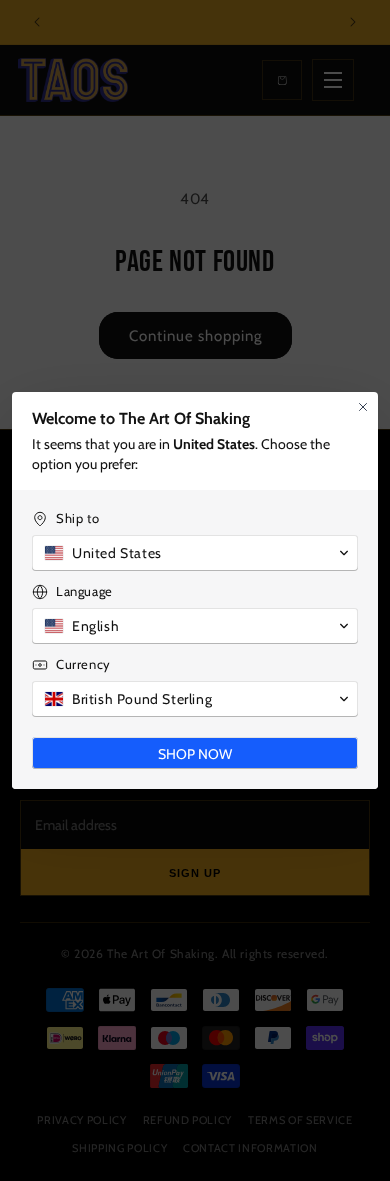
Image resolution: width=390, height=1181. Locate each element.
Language (84, 591)
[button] (195, 553)
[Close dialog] (363, 407)
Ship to (77, 518)
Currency (83, 664)
